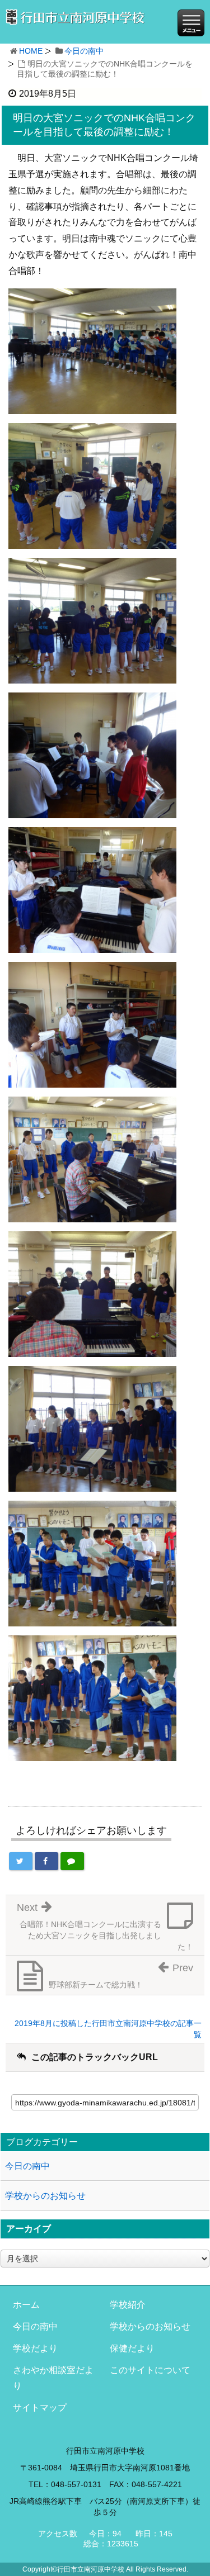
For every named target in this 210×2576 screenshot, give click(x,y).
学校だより (35, 2348)
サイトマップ (40, 2407)
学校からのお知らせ (45, 2196)
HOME (31, 51)
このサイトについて (150, 2370)
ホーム (26, 2305)
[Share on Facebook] (46, 1861)
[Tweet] (21, 1861)
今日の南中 (84, 51)
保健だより (132, 2348)
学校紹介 (128, 2305)
